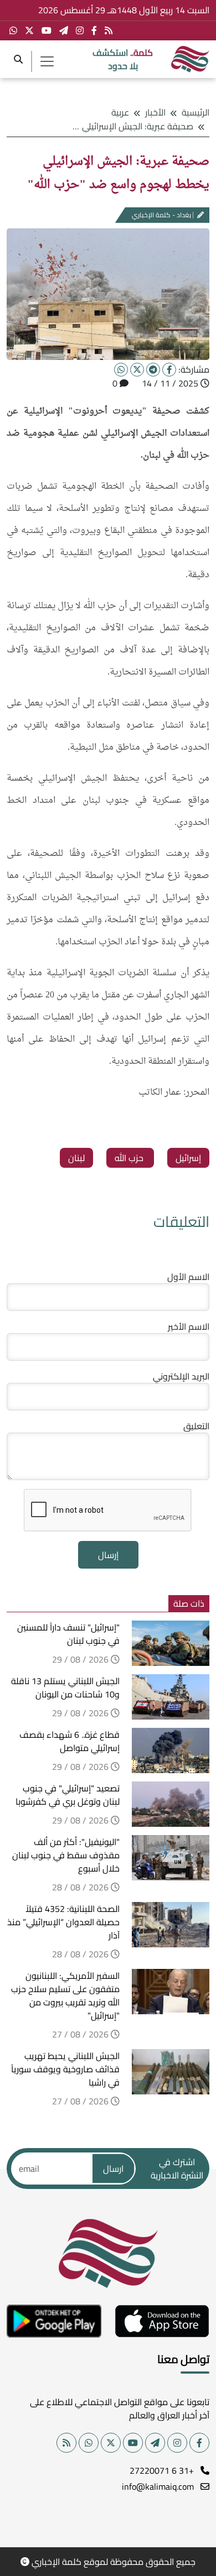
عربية (120, 112)
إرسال (108, 1555)
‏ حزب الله (130, 1158)
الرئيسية (196, 112)
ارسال (113, 2169)
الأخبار (155, 112)
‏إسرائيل (188, 1158)
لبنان (76, 1158)
